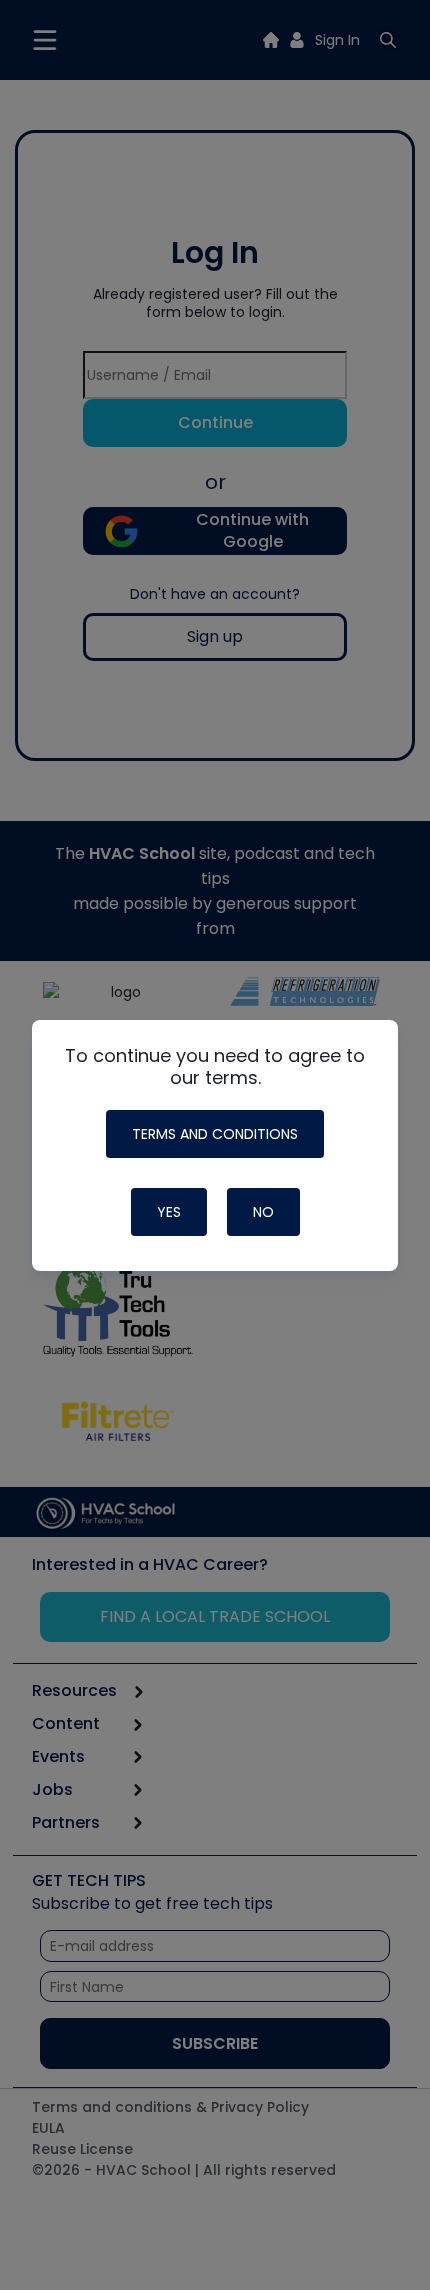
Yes (169, 1212)
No (263, 1212)
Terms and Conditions (215, 1134)
